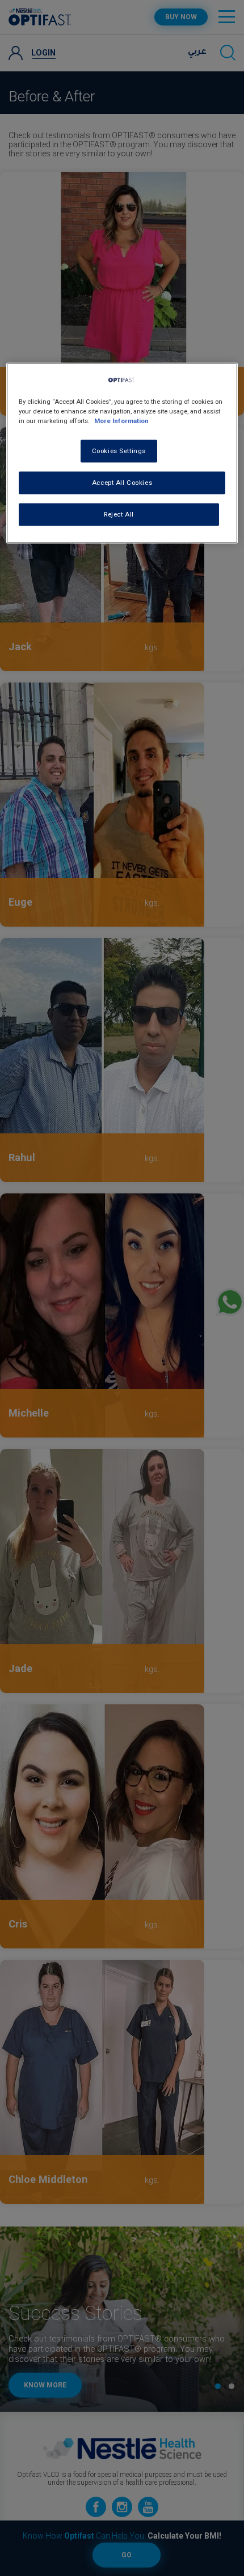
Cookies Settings (119, 451)
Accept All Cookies (122, 483)
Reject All (119, 514)
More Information (121, 421)
